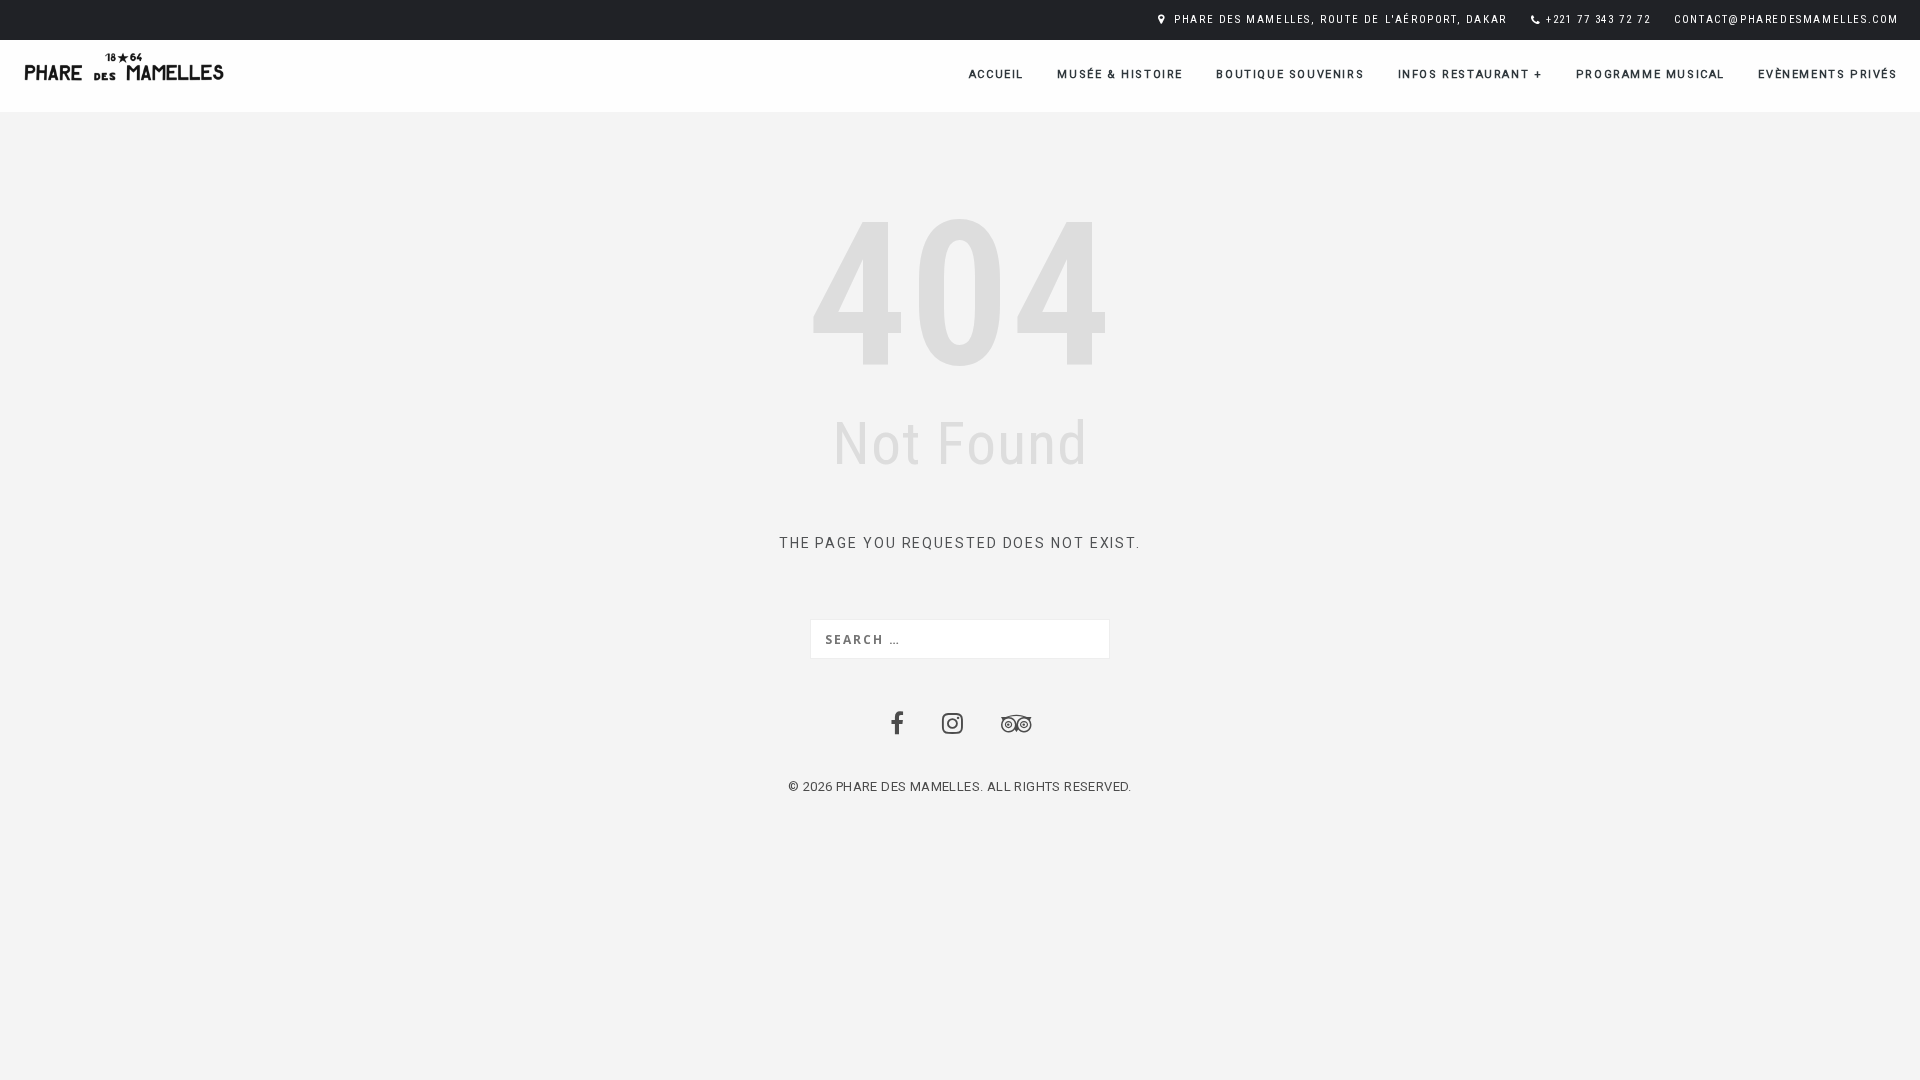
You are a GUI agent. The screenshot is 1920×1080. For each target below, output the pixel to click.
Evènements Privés (1827, 74)
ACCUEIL (996, 74)
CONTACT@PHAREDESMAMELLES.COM (1786, 19)
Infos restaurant (1470, 74)
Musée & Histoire (1120, 74)
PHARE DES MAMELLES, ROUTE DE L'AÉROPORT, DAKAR (1340, 19)
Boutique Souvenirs (1290, 74)
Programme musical (1650, 74)
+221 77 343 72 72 (1598, 19)
